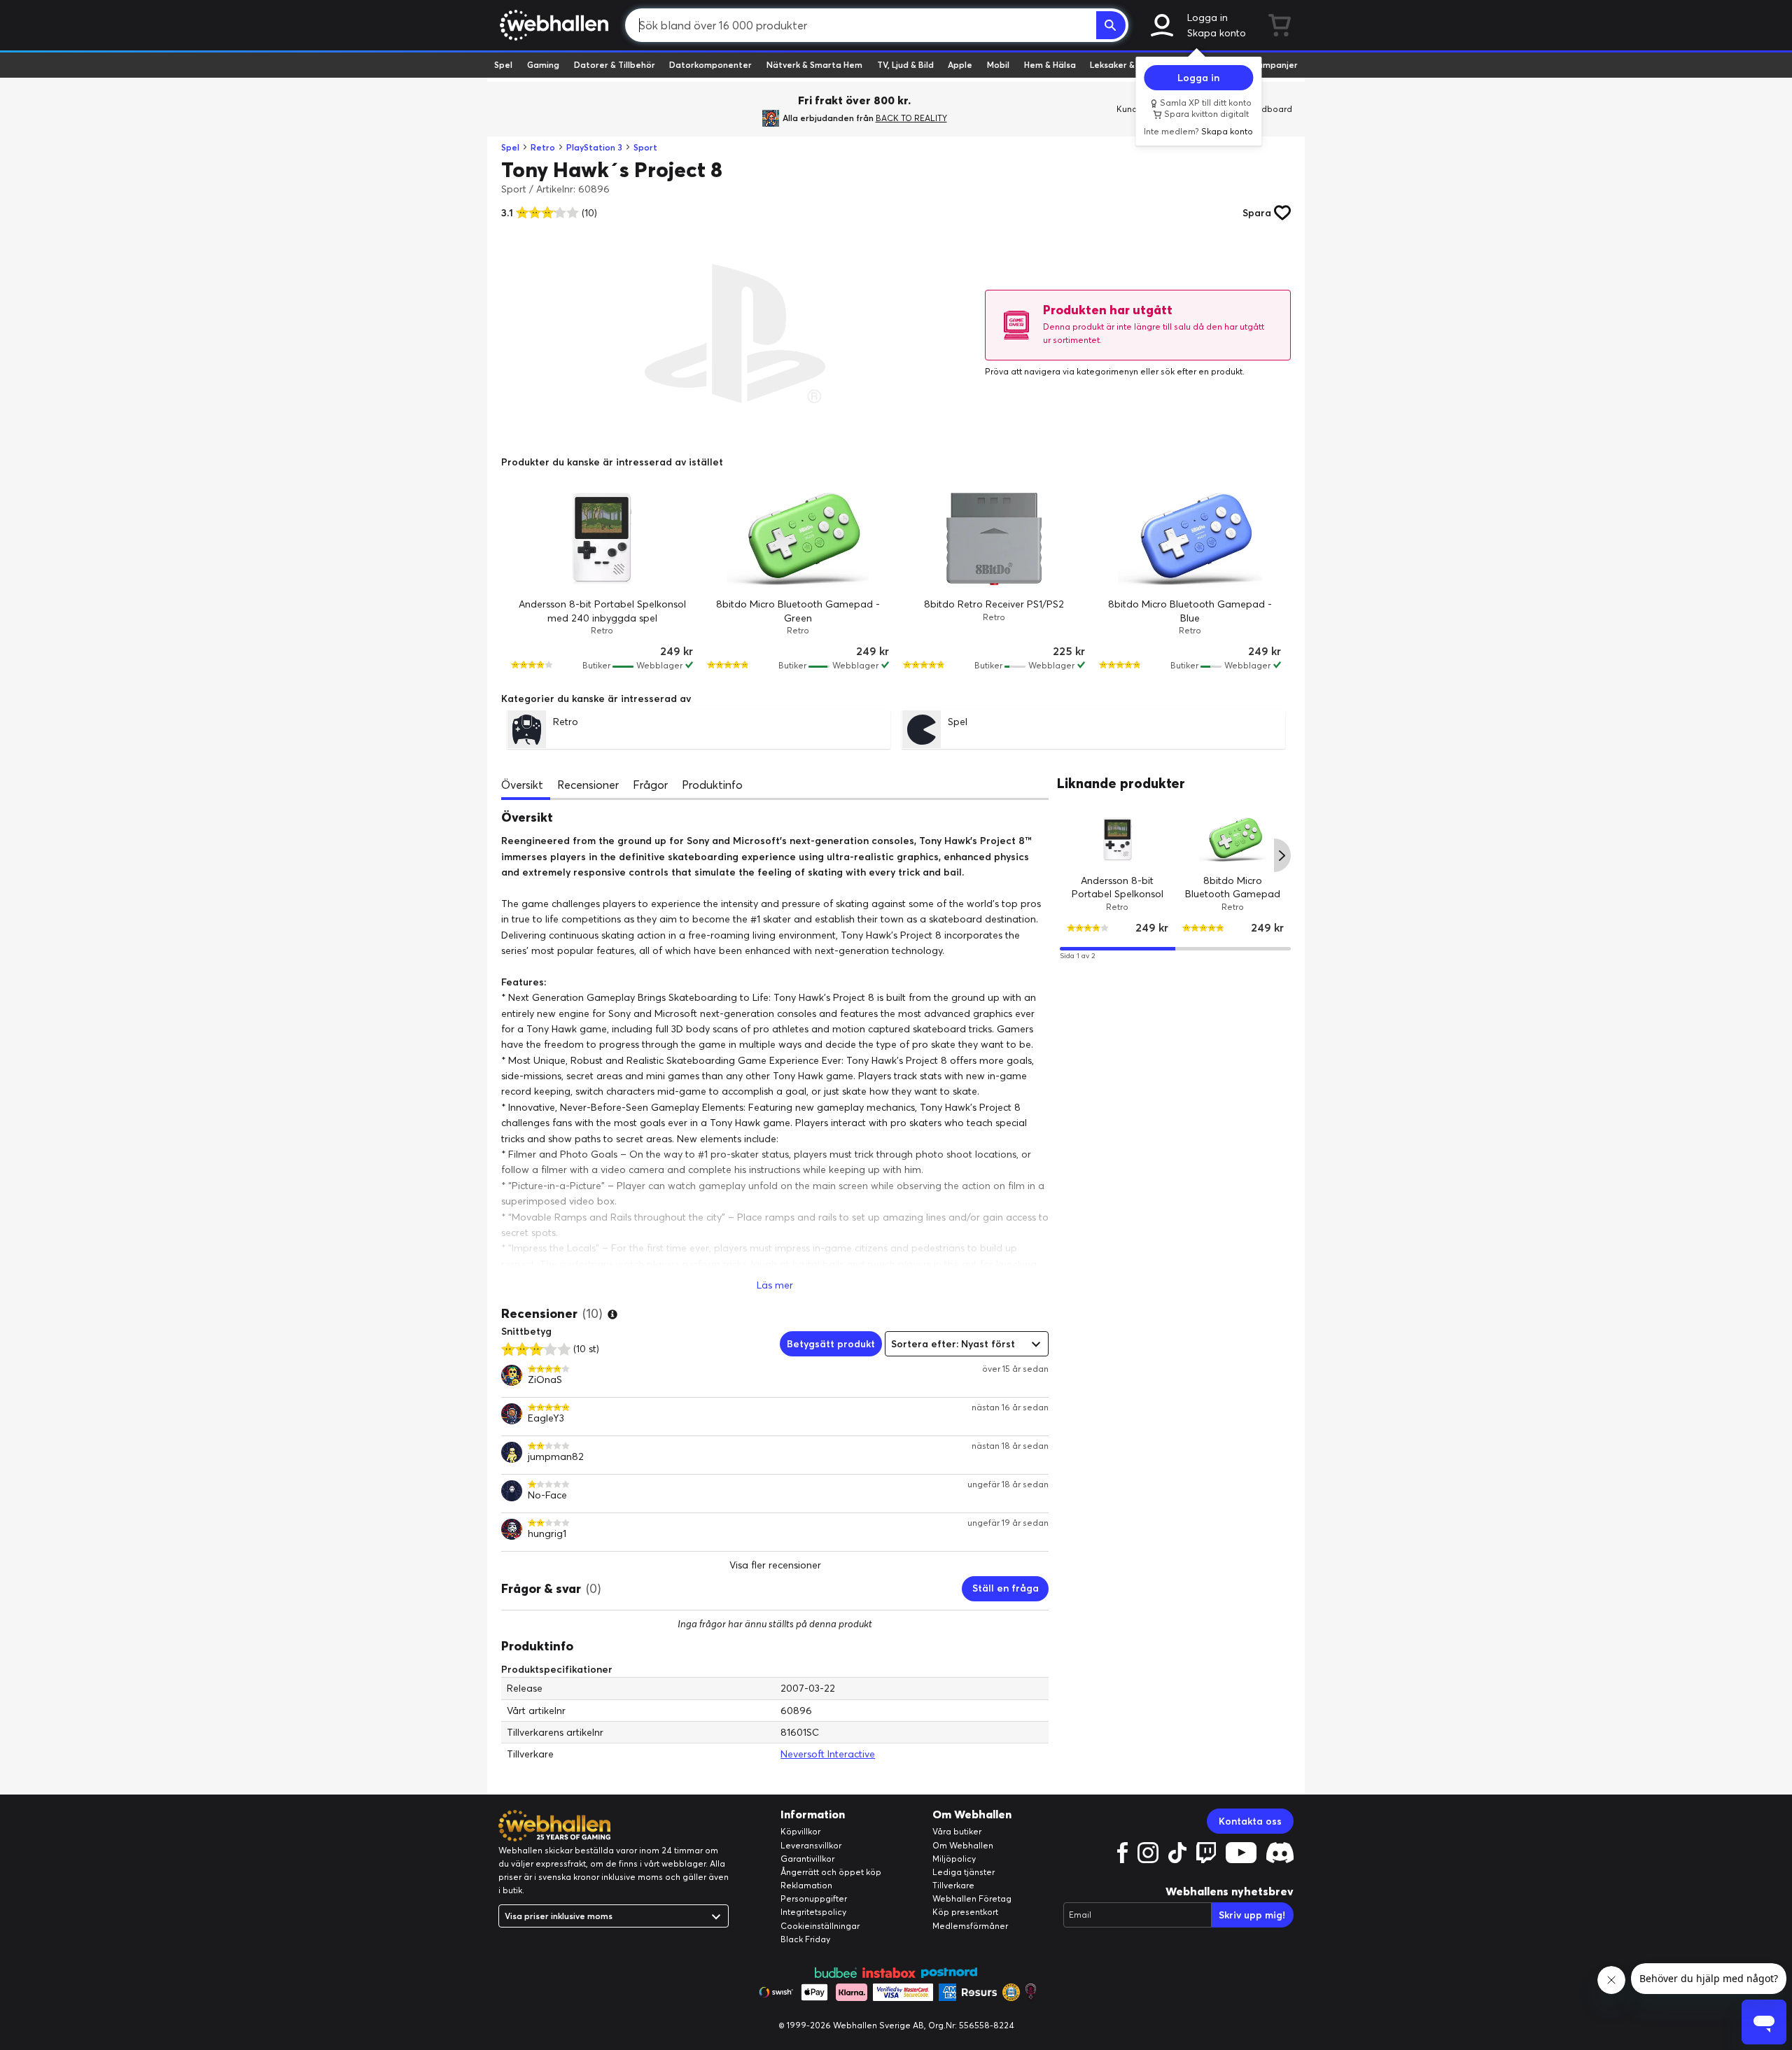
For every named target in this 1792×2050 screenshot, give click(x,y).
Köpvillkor (800, 1831)
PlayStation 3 (594, 147)
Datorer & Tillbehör (615, 65)
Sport (645, 147)
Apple (960, 65)
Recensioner (588, 785)
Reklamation (806, 1885)
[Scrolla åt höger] (1282, 855)
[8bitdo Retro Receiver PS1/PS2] (994, 539)
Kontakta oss (1250, 1821)
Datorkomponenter (710, 65)
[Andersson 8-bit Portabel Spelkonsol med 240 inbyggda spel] (602, 539)
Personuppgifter (814, 1898)
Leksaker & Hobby (1127, 65)
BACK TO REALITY (911, 118)
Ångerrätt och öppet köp (831, 1872)
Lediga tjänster (964, 1872)
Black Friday (805, 1939)
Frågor (650, 785)
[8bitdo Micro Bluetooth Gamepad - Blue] (1190, 539)
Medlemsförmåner (970, 1926)
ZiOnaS (545, 1380)
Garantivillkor (807, 1859)
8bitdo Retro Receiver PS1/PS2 (994, 604)
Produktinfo (712, 785)
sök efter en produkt (1202, 371)
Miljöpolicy (954, 1859)
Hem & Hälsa (1050, 65)
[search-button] (1111, 25)
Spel (503, 65)
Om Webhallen (963, 1845)
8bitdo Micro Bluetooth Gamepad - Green (1233, 893)
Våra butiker (957, 1831)
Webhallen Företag (972, 1898)
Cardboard (1269, 109)
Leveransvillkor (811, 1845)
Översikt (522, 785)
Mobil (998, 65)
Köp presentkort (965, 1912)
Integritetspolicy (813, 1912)
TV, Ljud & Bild (905, 65)
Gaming (543, 65)
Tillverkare (953, 1885)
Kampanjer (1275, 65)
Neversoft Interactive (828, 1754)
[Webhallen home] (552, 25)
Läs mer (775, 1285)
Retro (543, 147)
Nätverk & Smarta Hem (814, 65)
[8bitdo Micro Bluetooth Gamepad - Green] (798, 539)
